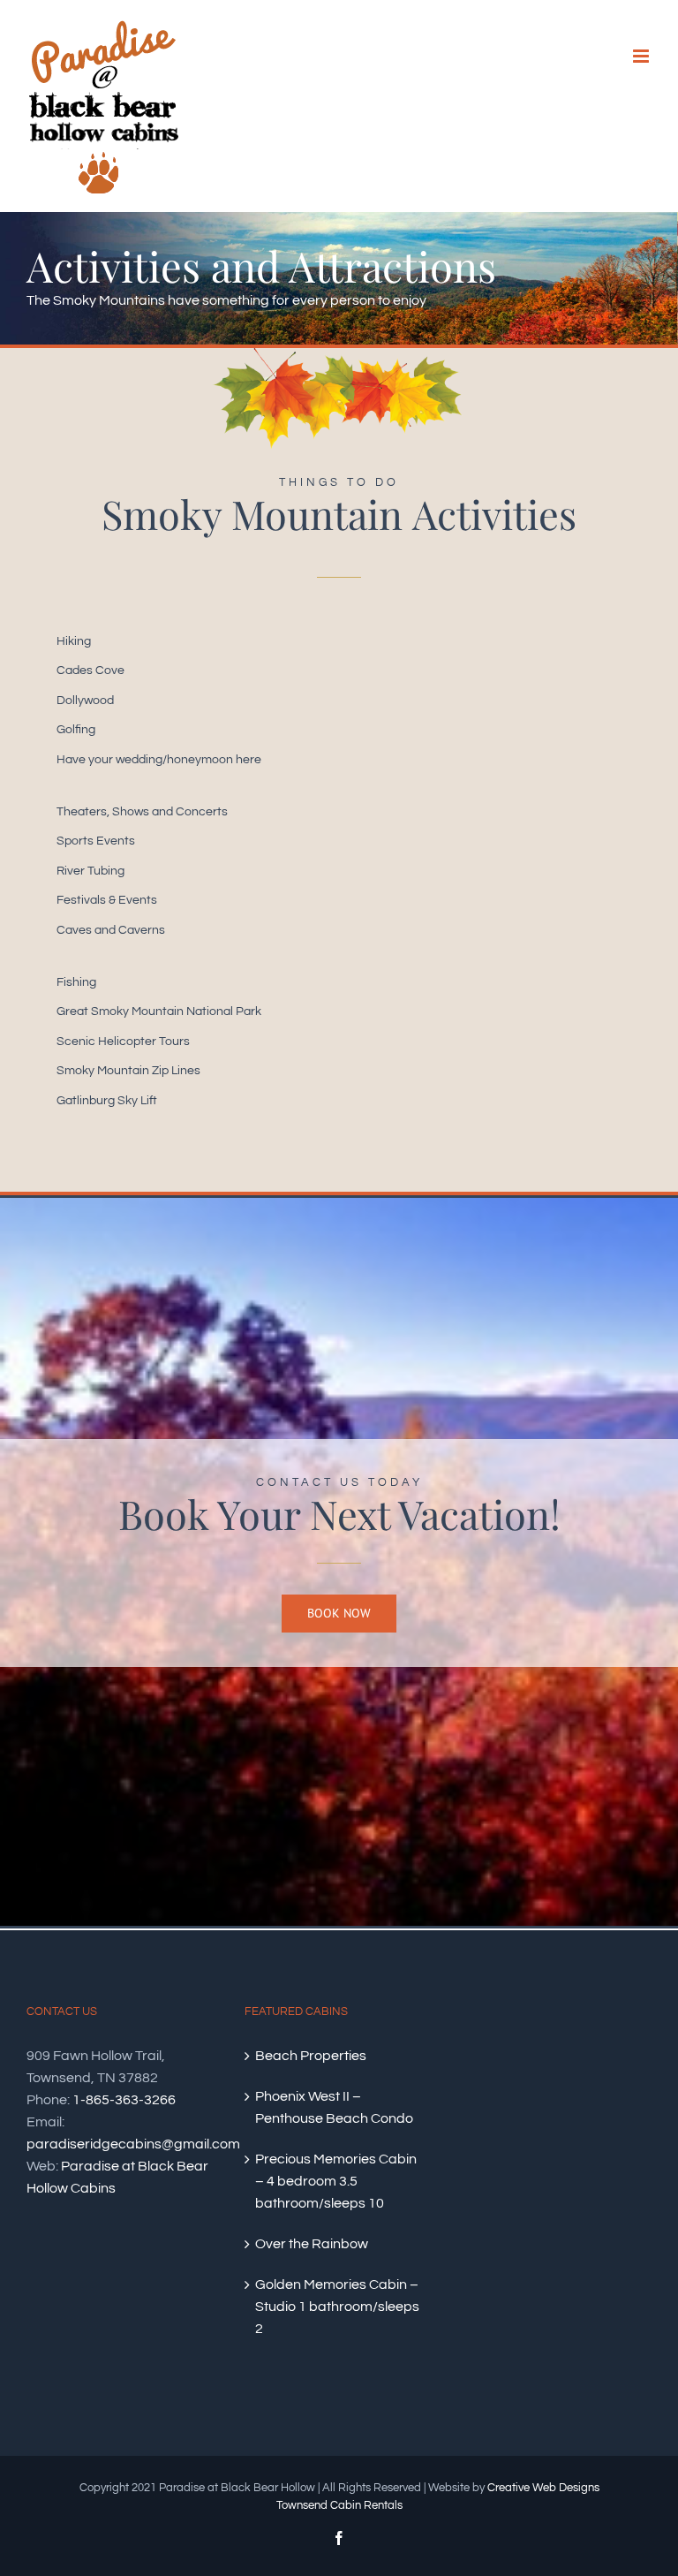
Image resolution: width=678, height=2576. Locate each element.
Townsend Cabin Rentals (339, 2505)
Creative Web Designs (543, 2488)
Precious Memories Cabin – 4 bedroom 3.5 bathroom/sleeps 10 (336, 2181)
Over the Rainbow (312, 2244)
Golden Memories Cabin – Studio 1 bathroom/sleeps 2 (337, 2307)
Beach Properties (311, 2056)
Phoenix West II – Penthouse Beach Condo (334, 2107)
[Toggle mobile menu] (642, 56)
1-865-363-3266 (124, 2100)
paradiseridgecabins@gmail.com (133, 2144)
